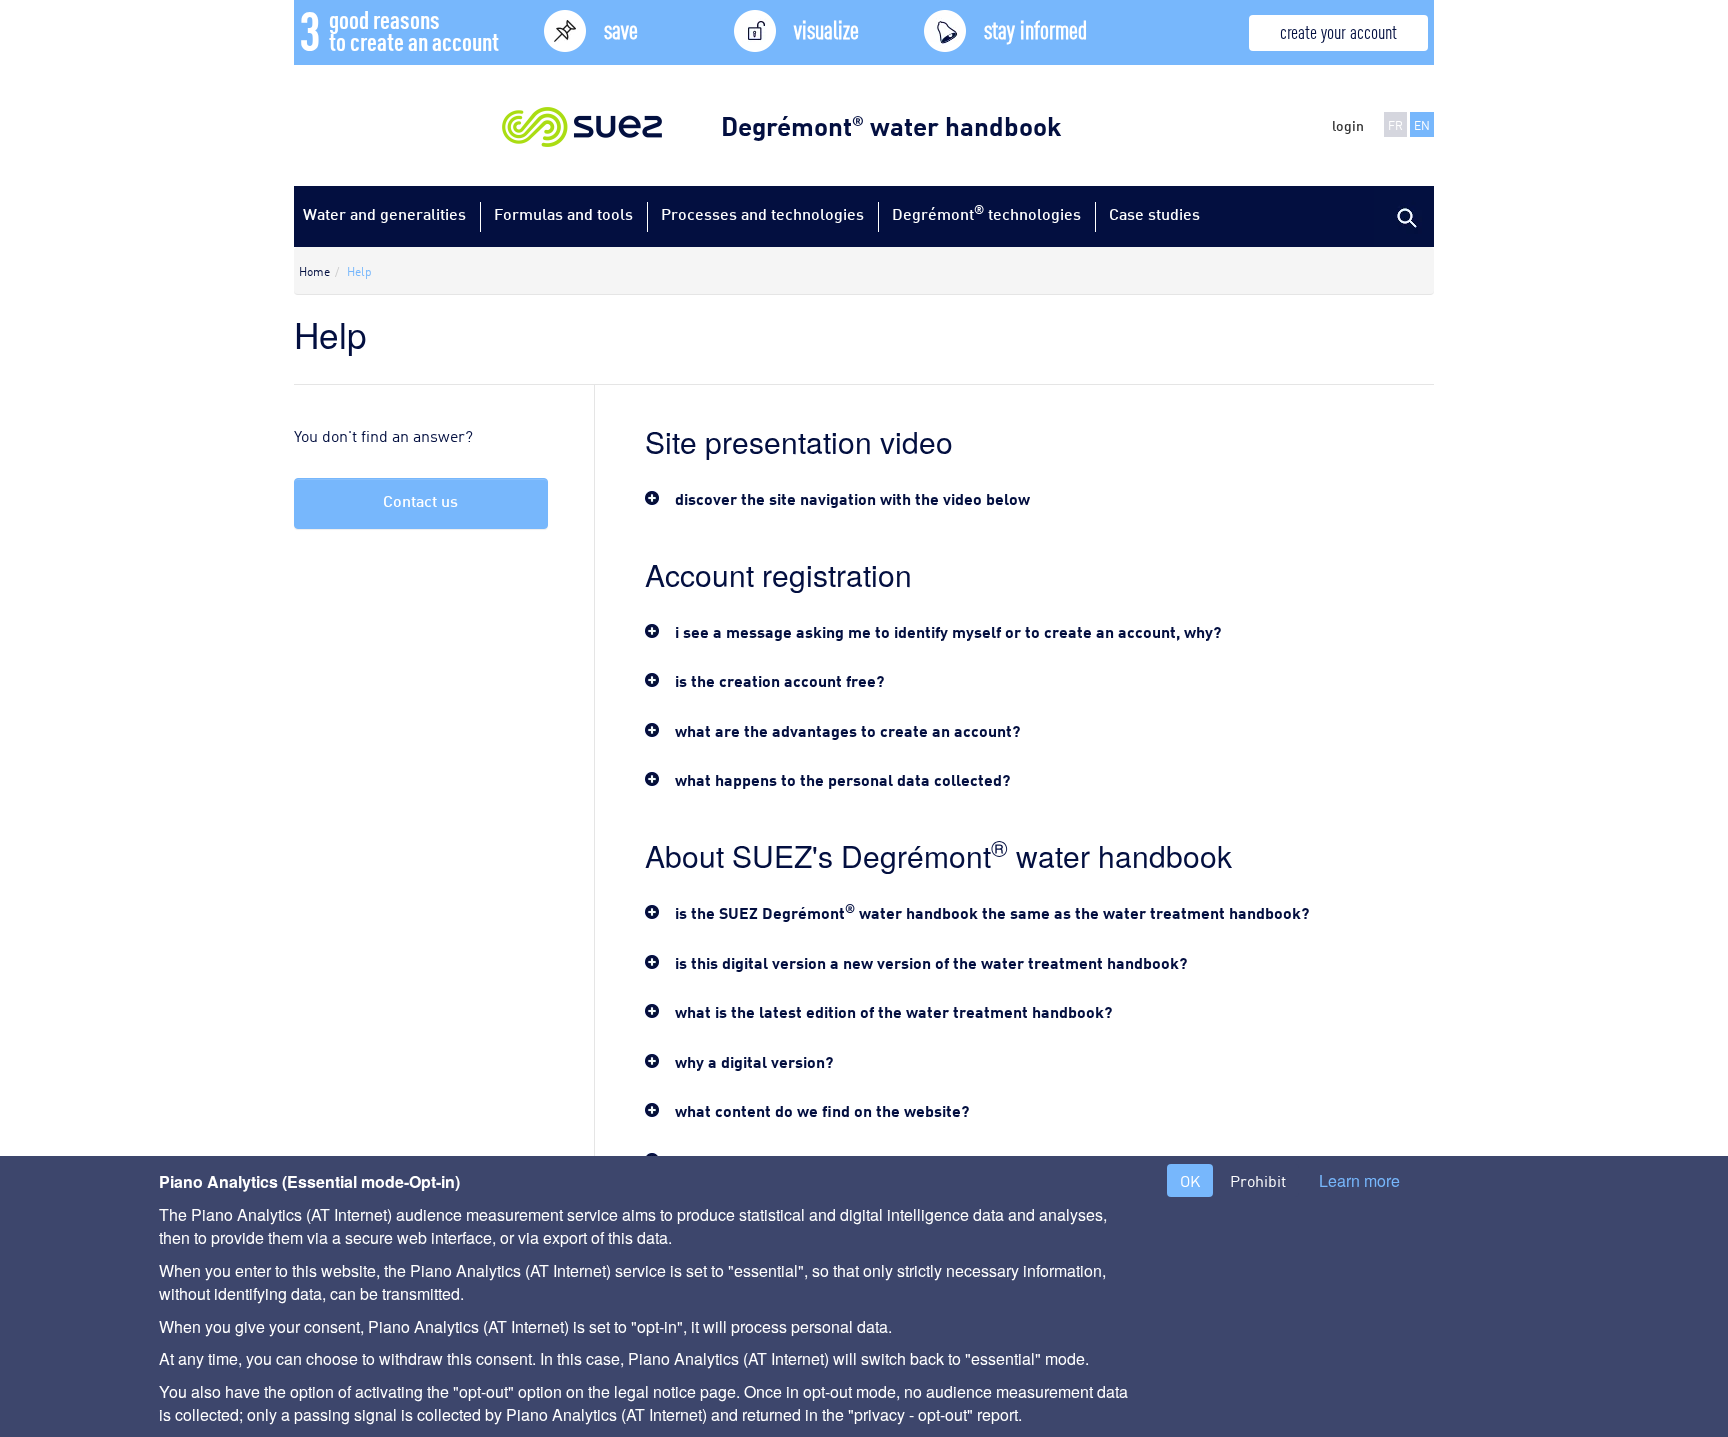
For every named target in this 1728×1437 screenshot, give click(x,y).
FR (1395, 124)
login (1348, 125)
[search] (1404, 216)
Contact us (420, 500)
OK (1190, 1180)
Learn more (1359, 1181)
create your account (1338, 30)
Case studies (1154, 213)
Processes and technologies (762, 213)
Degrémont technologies (986, 212)
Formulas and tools (563, 213)
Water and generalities (384, 213)
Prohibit (1258, 1180)
